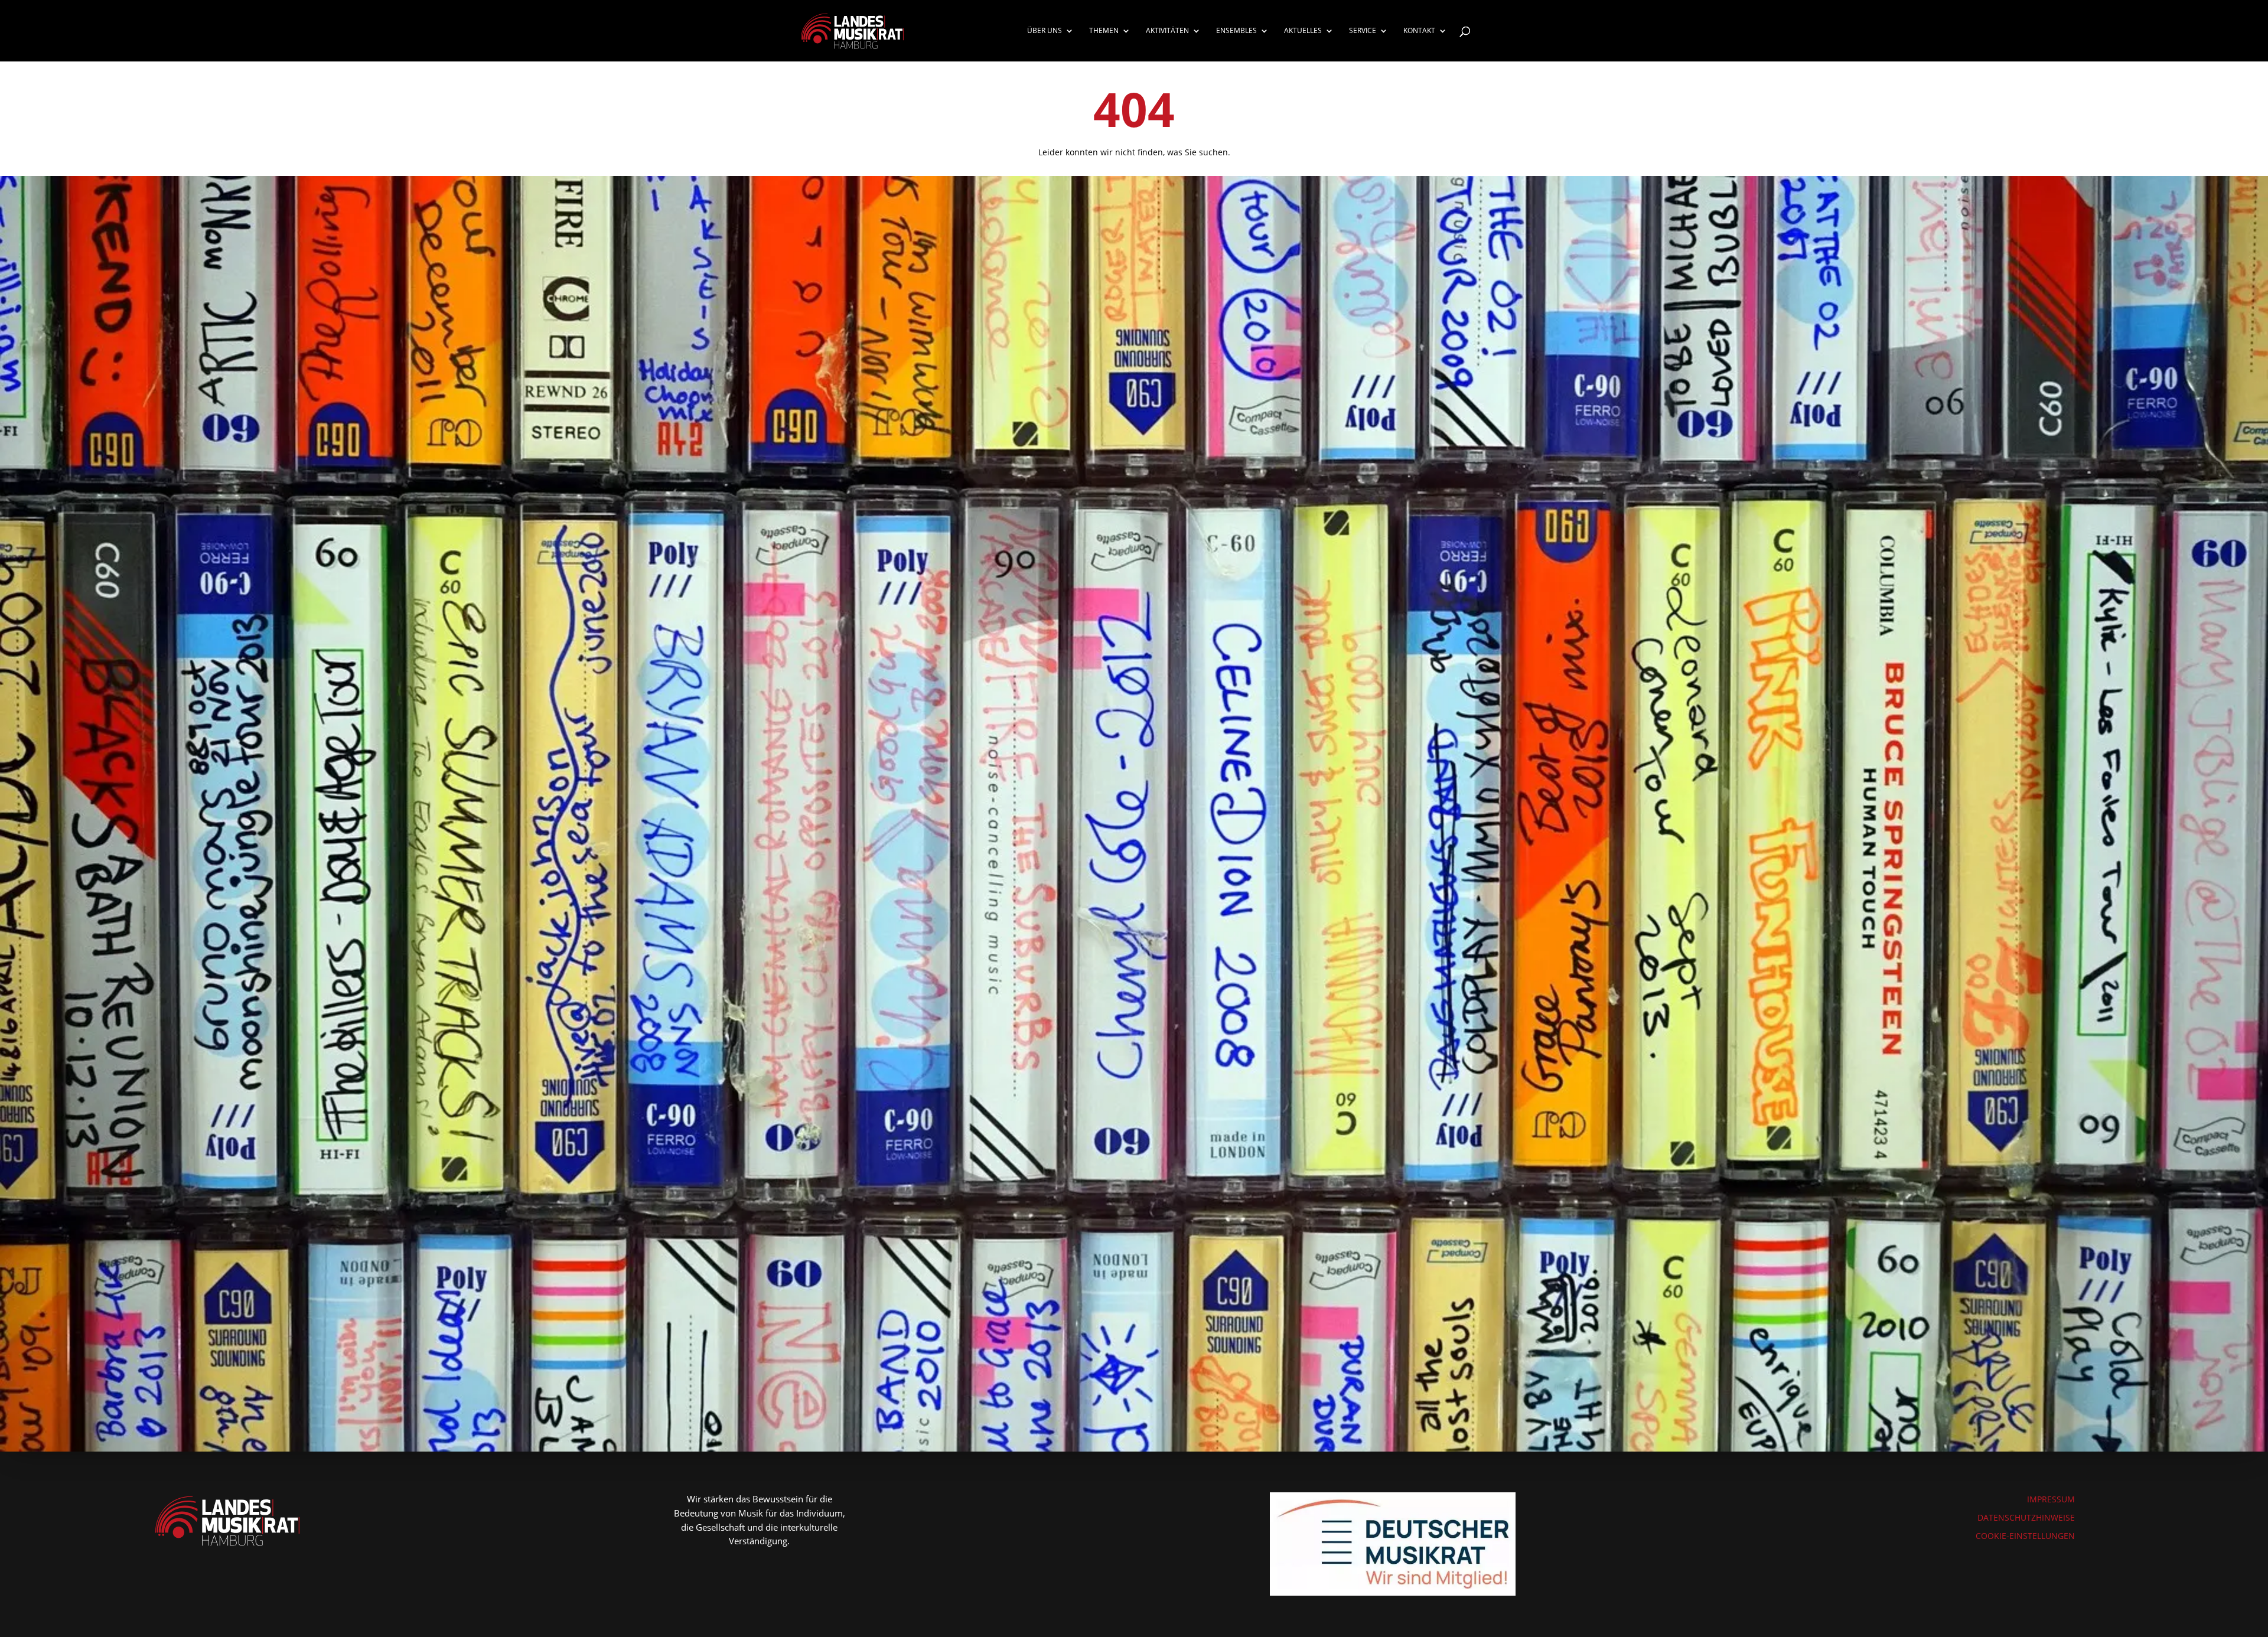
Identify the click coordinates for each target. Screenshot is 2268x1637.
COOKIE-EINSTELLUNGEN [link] (2025, 1536)
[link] (852, 30)
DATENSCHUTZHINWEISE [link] (2026, 1517)
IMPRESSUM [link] (2051, 1499)
